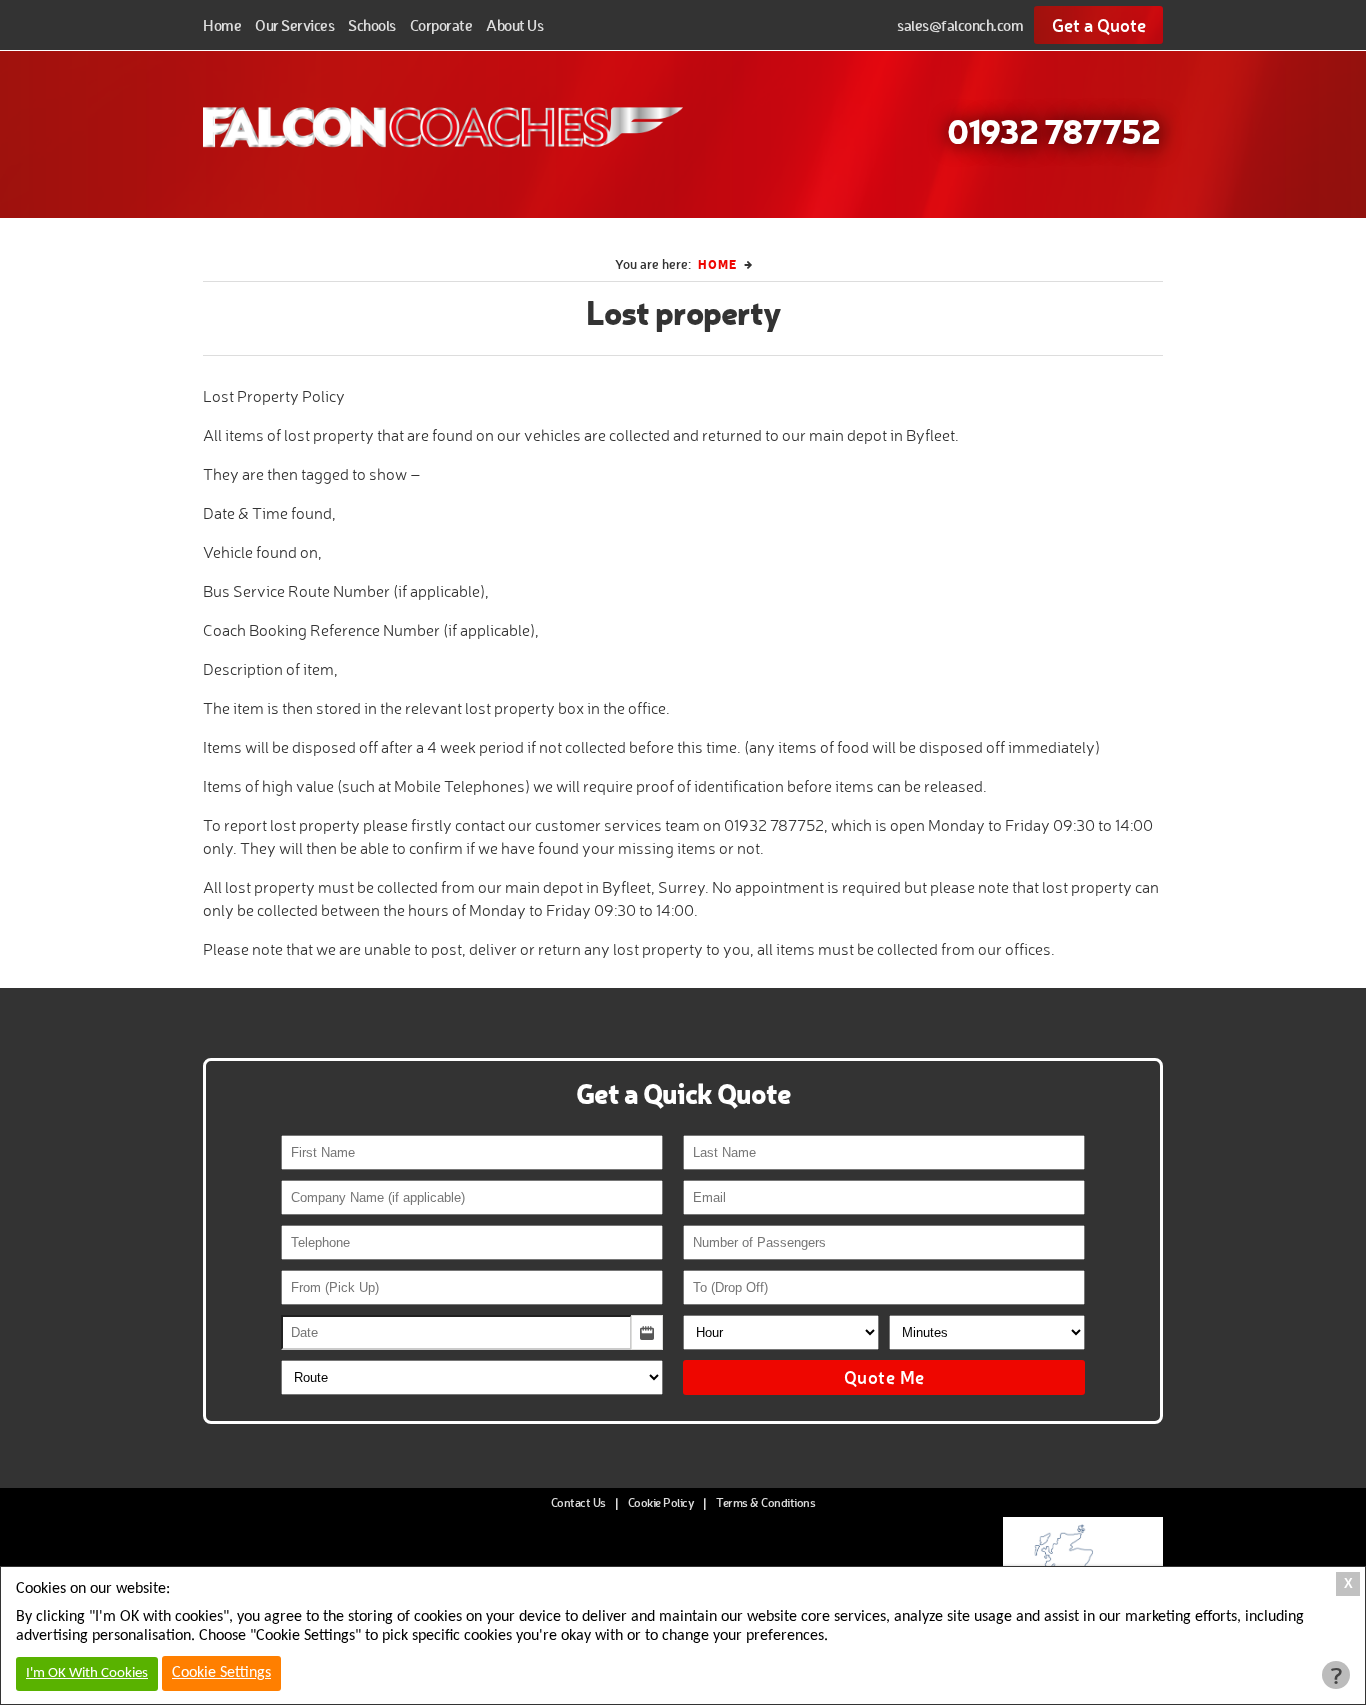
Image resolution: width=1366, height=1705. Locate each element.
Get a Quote (1099, 25)
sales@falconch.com (960, 25)
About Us (514, 25)
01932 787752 (1053, 130)
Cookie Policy (661, 1502)
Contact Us (578, 1502)
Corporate (441, 25)
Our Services (294, 25)
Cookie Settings (221, 1673)
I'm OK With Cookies (87, 1673)
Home (222, 25)
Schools (372, 25)
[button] (647, 1332)
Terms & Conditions (765, 1502)
